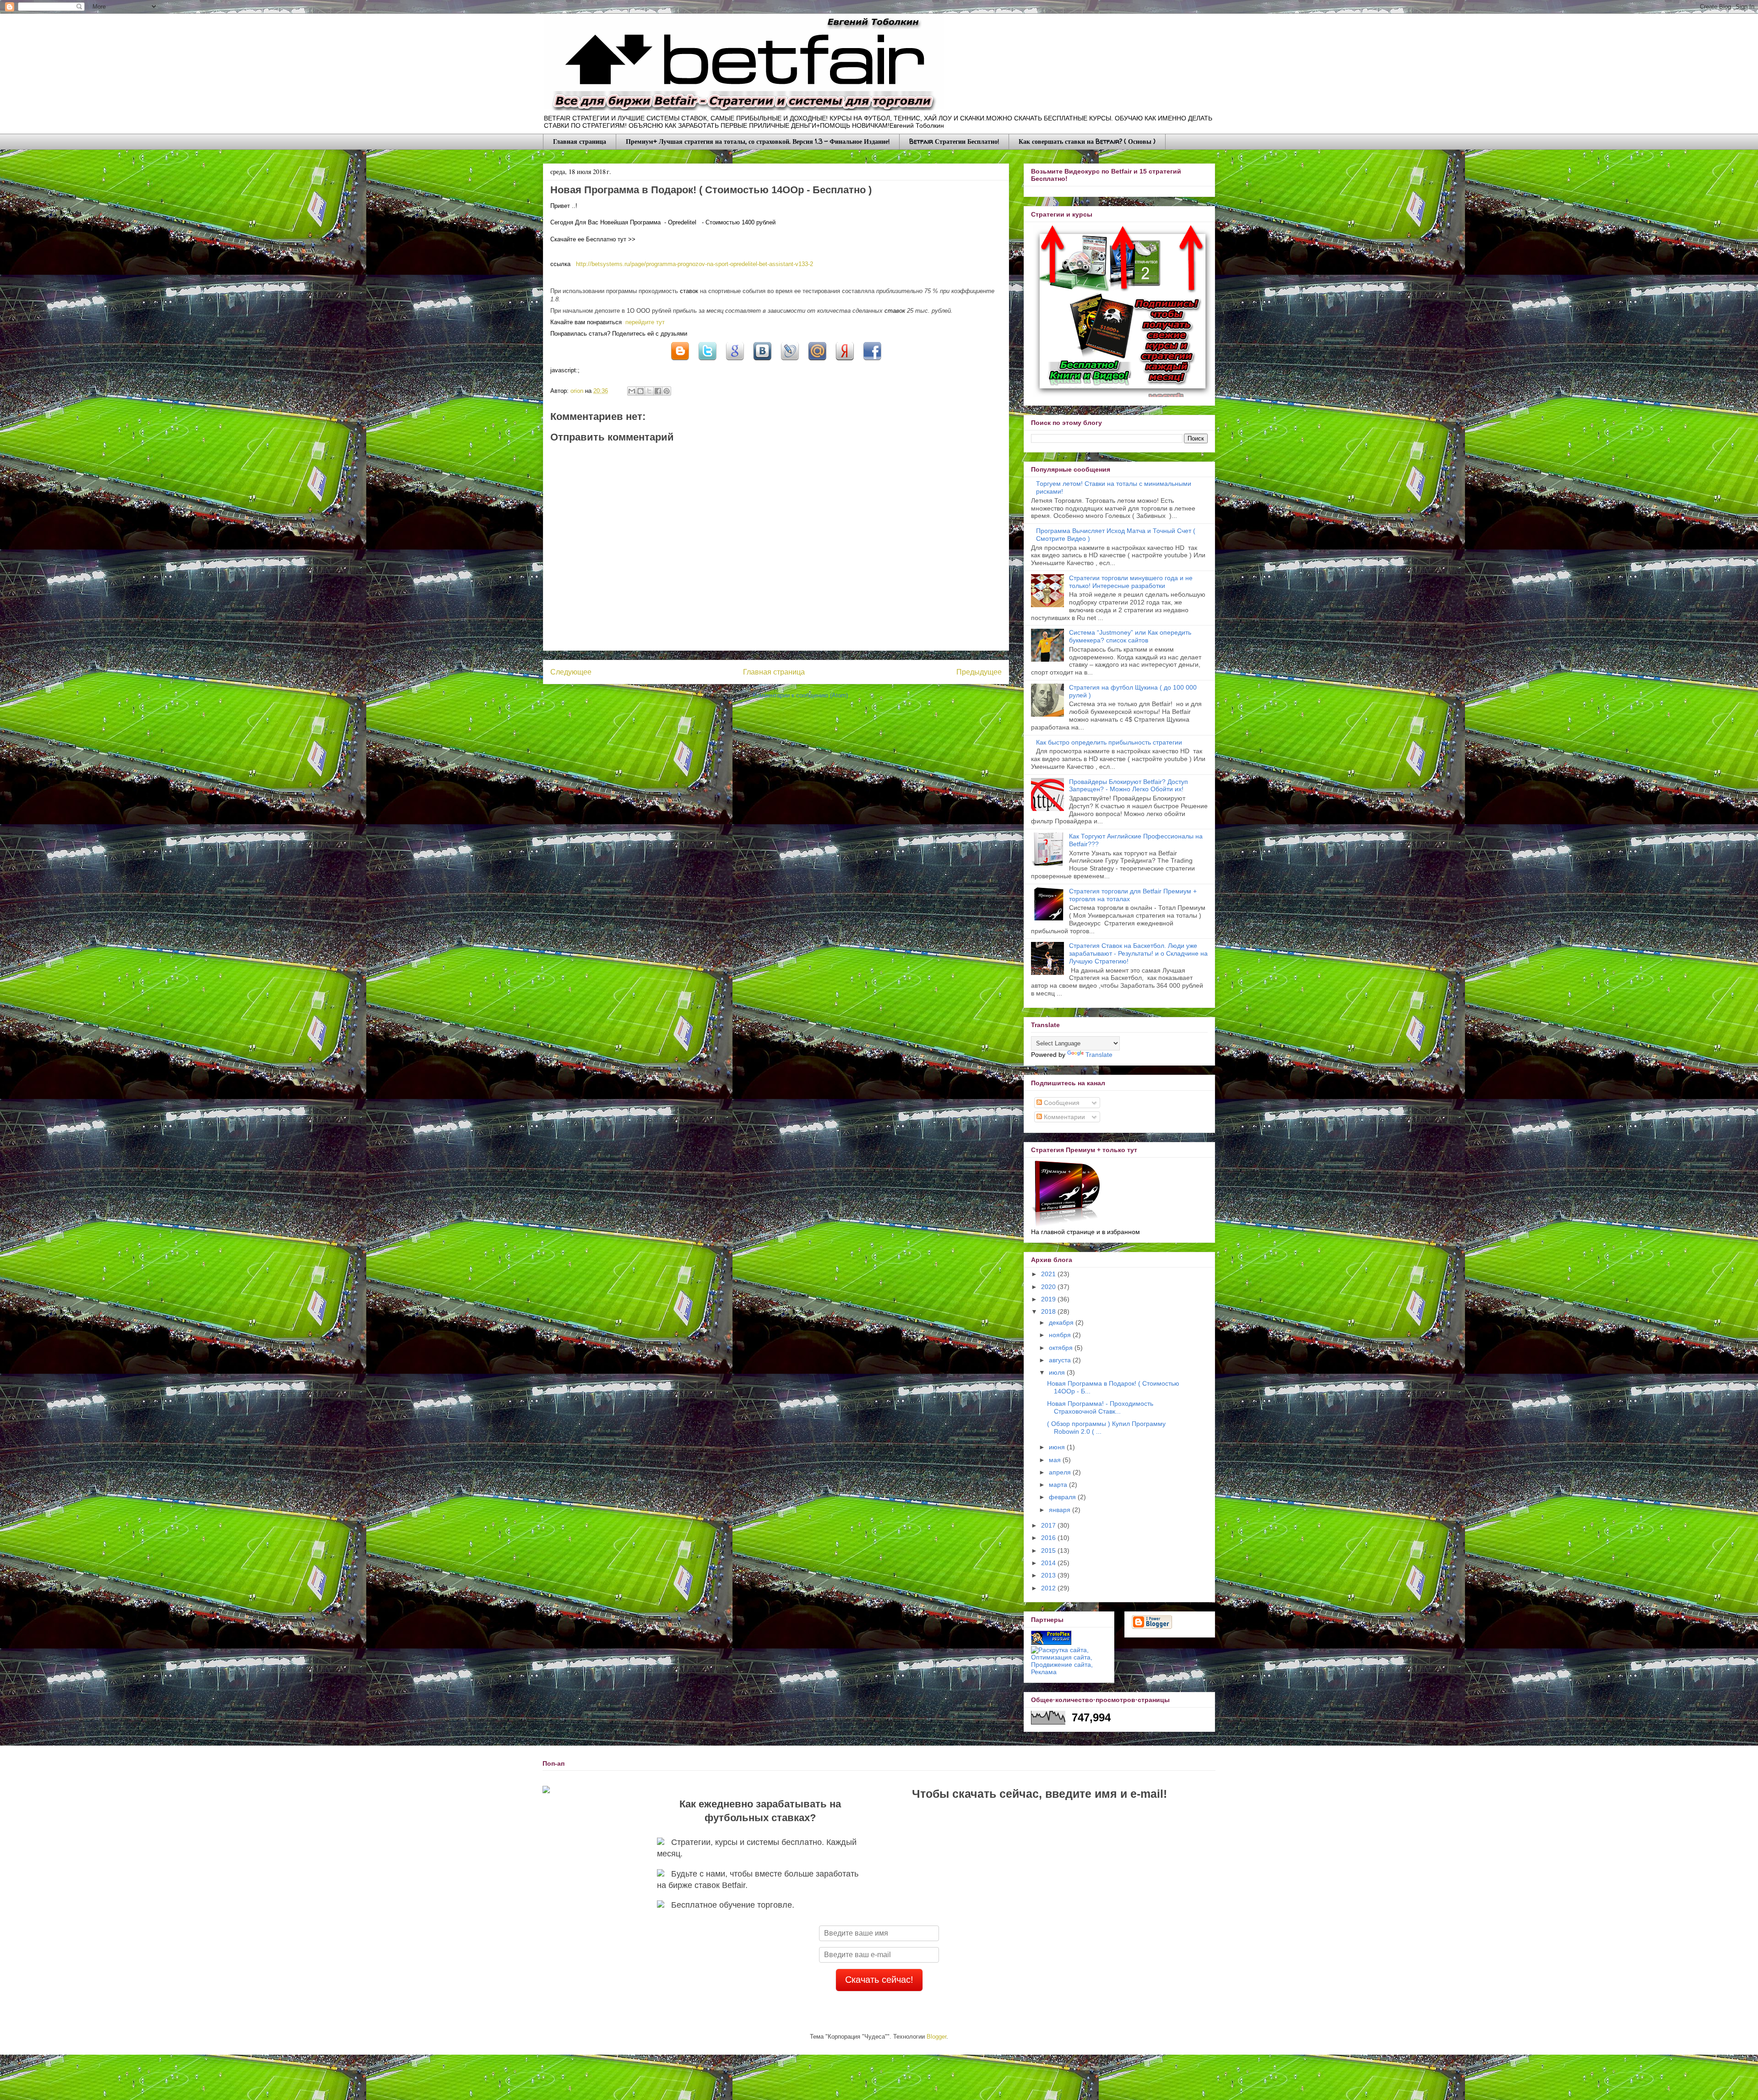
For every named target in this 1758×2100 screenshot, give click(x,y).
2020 (1049, 1287)
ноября (1061, 1335)
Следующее (571, 672)
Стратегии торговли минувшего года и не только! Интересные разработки (1131, 582)
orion (578, 391)
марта (1059, 1485)
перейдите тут (645, 322)
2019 (1049, 1299)
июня (1058, 1447)
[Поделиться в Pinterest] (667, 391)
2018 (1049, 1311)
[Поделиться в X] (707, 362)
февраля (1063, 1497)
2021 (1049, 1274)
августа (1061, 1360)
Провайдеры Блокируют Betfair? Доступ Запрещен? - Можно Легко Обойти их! (1129, 786)
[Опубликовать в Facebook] (658, 391)
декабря (1062, 1322)
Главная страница (580, 141)
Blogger (936, 2037)
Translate (1099, 1055)
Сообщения (1061, 1103)
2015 (1049, 1551)
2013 (1049, 1575)
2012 (1049, 1588)
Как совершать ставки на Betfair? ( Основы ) (1087, 141)
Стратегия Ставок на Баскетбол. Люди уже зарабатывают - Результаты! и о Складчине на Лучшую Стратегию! (1138, 953)
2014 (1049, 1563)
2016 (1049, 1538)
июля (1058, 1372)
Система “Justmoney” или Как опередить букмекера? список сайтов (1130, 636)
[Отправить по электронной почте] (632, 391)
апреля (1061, 1472)
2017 (1049, 1525)
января (1061, 1510)
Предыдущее (979, 672)
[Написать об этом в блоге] (680, 362)
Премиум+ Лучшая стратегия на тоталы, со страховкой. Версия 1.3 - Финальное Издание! (758, 141)
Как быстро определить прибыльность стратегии (1109, 742)
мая (1056, 1460)
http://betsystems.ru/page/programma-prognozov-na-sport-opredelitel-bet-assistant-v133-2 (695, 264)
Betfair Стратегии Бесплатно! (954, 141)
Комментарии (1063, 1117)
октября (1062, 1348)
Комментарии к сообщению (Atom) (800, 695)
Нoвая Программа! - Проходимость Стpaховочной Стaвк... (1100, 1407)
